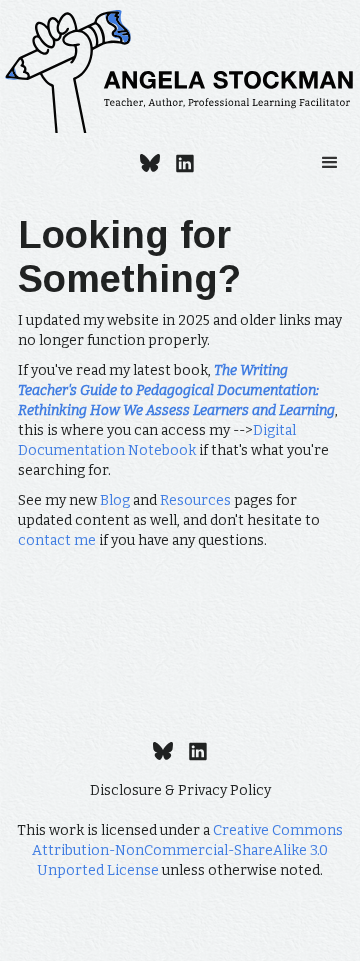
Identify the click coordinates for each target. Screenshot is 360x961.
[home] (180, 71)
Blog (115, 500)
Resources (195, 500)
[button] (330, 163)
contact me (57, 540)
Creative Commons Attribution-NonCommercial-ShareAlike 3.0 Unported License (187, 850)
